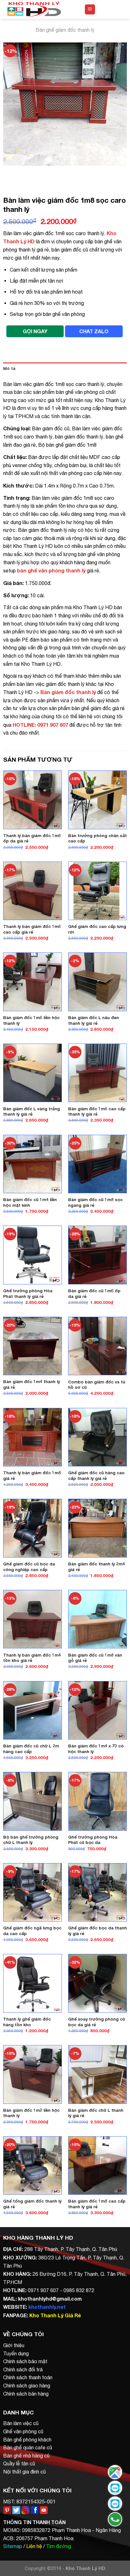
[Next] (27, 172)
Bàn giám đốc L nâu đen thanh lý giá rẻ (94, 1020)
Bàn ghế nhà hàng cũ (26, 2456)
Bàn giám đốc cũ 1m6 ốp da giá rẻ (94, 1294)
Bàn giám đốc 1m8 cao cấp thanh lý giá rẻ (97, 2204)
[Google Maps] (115, 2472)
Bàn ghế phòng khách (27, 2440)
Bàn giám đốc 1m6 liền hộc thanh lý (31, 1020)
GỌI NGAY (35, 331)
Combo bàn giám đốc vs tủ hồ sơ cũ (97, 1385)
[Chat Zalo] (115, 2488)
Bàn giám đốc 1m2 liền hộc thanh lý (31, 2113)
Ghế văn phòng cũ (23, 2431)
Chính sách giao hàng (27, 2386)
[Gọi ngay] (115, 2519)
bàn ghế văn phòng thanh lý (51, 570)
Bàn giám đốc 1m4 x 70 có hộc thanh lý (96, 1749)
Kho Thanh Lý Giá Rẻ (55, 2315)
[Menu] (90, 10)
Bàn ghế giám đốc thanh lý (65, 30)
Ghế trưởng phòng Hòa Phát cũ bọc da (93, 1840)
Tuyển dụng (16, 2353)
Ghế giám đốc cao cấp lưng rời (97, 929)
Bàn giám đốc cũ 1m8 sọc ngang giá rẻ (95, 1202)
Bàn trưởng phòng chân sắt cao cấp (98, 838)
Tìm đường (59, 2546)
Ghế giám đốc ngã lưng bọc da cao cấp (32, 1931)
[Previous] (9, 172)
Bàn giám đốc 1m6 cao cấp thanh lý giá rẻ (97, 1111)
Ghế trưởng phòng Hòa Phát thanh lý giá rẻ (28, 1294)
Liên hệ (34, 2546)
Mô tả (9, 369)
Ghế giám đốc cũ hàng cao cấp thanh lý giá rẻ (96, 1476)
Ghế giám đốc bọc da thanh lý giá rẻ (98, 1931)
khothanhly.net (47, 2307)
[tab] (65, 369)
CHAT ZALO (94, 331)
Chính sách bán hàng (26, 2394)
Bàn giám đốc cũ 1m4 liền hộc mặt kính (30, 1202)
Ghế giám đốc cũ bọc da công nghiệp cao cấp (29, 1567)
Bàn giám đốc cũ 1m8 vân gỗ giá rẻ (95, 1658)
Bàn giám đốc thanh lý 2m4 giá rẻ (97, 1567)
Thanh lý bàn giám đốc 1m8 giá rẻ (32, 1476)
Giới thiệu (14, 2345)
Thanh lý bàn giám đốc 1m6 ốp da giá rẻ (32, 838)
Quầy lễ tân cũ (19, 2463)
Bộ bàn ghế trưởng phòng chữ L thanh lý (31, 1840)
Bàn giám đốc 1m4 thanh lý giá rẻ (32, 1384)
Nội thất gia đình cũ (24, 2472)
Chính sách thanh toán (28, 2377)
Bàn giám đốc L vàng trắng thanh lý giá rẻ (32, 1111)
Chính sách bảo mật (25, 2361)
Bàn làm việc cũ (21, 2423)
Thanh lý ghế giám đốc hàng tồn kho (27, 2022)
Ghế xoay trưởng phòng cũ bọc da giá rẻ (97, 2022)
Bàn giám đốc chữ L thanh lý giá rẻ (96, 2113)
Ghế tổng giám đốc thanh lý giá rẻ (32, 2204)
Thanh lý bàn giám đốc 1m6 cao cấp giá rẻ (32, 929)
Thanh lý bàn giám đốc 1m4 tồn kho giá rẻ (32, 1658)
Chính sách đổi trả (23, 2369)
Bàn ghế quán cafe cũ (28, 2447)
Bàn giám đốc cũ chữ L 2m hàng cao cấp (31, 1749)
